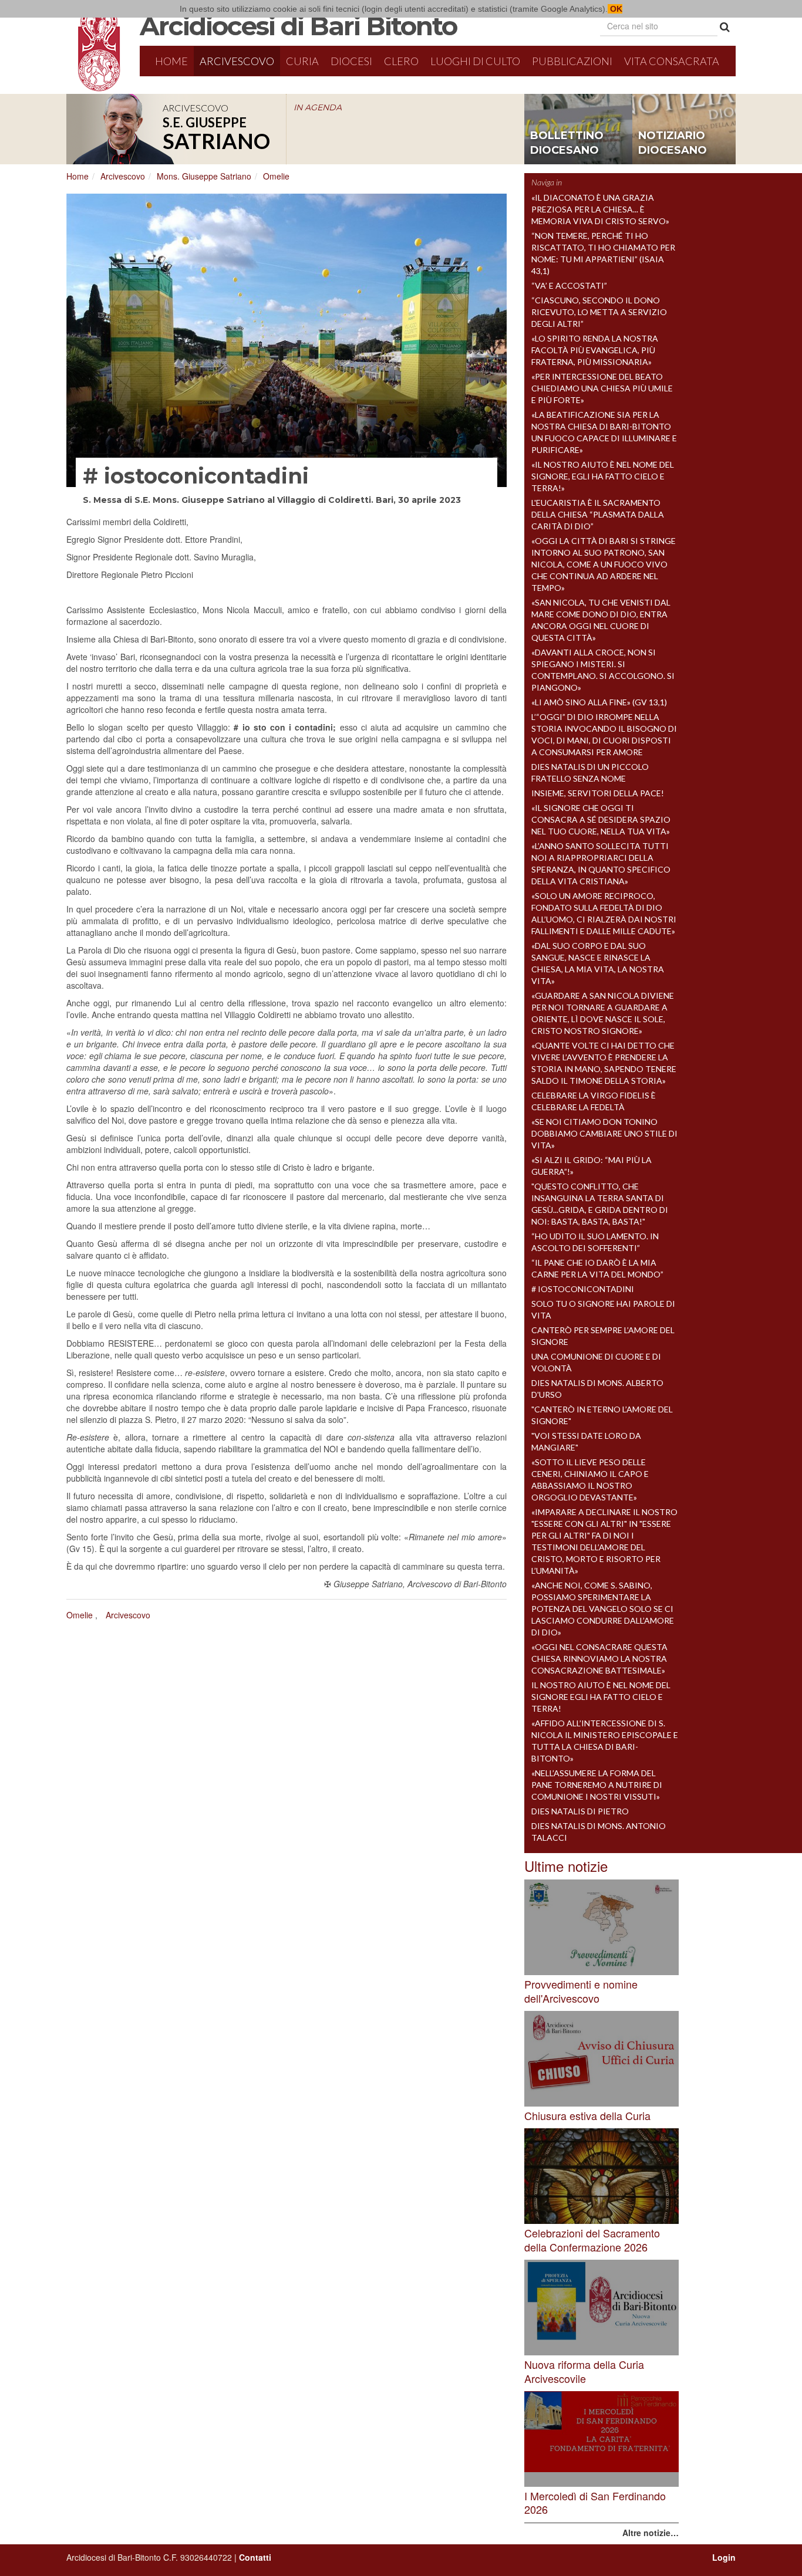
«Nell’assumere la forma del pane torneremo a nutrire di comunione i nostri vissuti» (597, 1785)
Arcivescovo (237, 61)
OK (615, 9)
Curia (302, 61)
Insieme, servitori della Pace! (598, 793)
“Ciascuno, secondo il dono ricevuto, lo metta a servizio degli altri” (599, 312)
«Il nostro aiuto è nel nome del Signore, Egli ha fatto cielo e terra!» (603, 476)
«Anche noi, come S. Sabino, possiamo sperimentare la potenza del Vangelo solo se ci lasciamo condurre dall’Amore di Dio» (603, 1609)
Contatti (255, 2557)
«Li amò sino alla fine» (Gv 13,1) (599, 702)
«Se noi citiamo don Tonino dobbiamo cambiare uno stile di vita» (604, 1133)
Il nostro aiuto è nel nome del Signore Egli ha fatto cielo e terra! (601, 1697)
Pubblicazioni (572, 61)
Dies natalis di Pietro (580, 1811)
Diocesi (351, 61)
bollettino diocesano (567, 143)
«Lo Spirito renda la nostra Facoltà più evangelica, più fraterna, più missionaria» (595, 350)
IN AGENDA (318, 107)
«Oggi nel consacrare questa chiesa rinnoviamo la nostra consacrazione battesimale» (599, 1659)
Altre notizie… (651, 2533)
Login (724, 2557)
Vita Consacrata (672, 61)
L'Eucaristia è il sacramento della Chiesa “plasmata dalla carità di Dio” (598, 514)
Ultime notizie (566, 1866)
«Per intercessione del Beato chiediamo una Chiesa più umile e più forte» (602, 388)
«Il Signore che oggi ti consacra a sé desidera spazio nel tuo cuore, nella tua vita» (601, 819)
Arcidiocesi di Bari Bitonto (298, 26)
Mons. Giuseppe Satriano (204, 176)
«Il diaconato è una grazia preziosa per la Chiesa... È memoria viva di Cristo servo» (600, 209)
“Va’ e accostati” (569, 285)
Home (171, 61)
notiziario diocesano (673, 143)
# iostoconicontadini (583, 1289)
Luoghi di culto (475, 61)
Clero (401, 61)
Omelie (276, 176)
